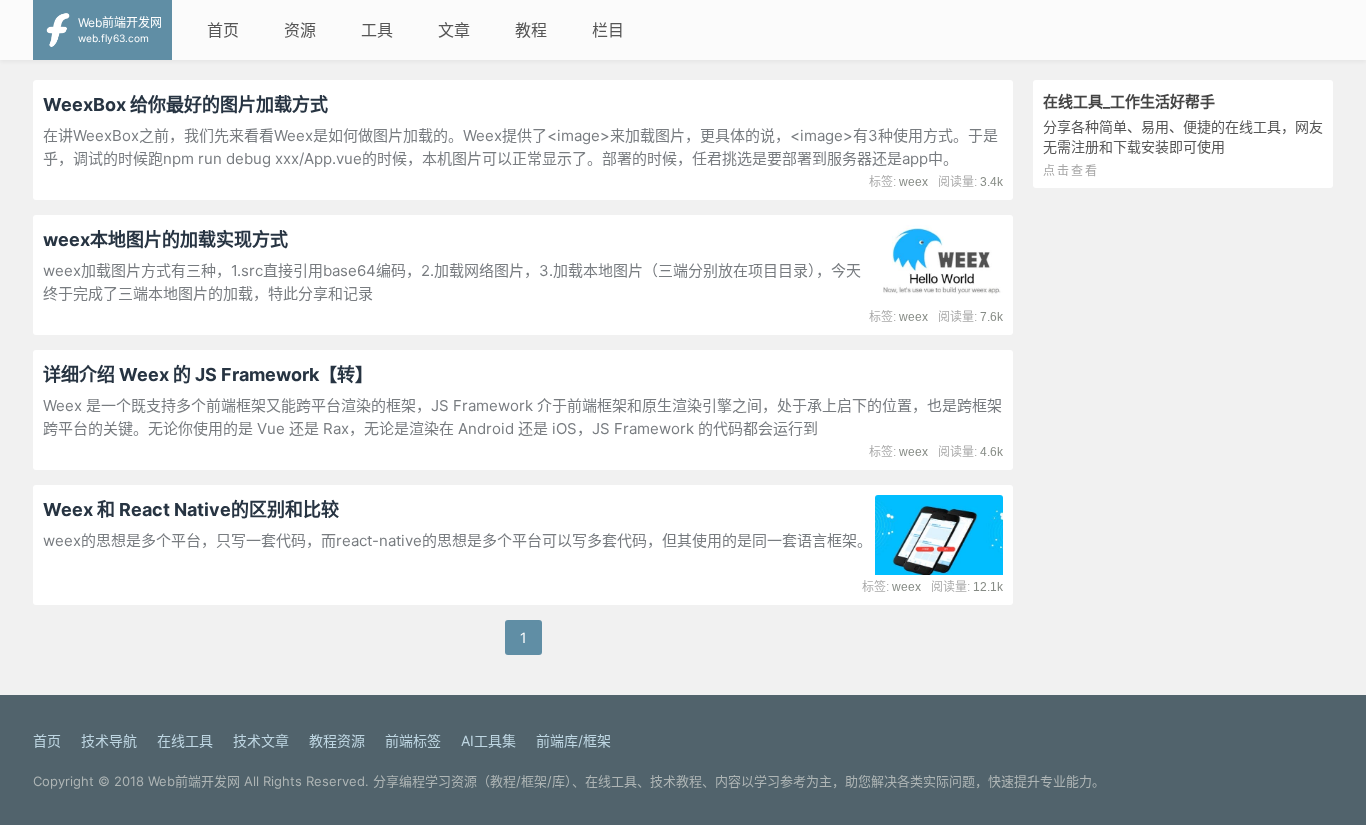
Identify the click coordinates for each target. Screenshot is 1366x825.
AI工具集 (488, 740)
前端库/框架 (573, 740)
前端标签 (413, 740)
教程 (531, 30)
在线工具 (185, 740)
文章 (454, 30)
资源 (300, 30)
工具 (377, 30)
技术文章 (261, 740)
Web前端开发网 (194, 781)
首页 (223, 30)
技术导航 (109, 740)
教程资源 (337, 740)
